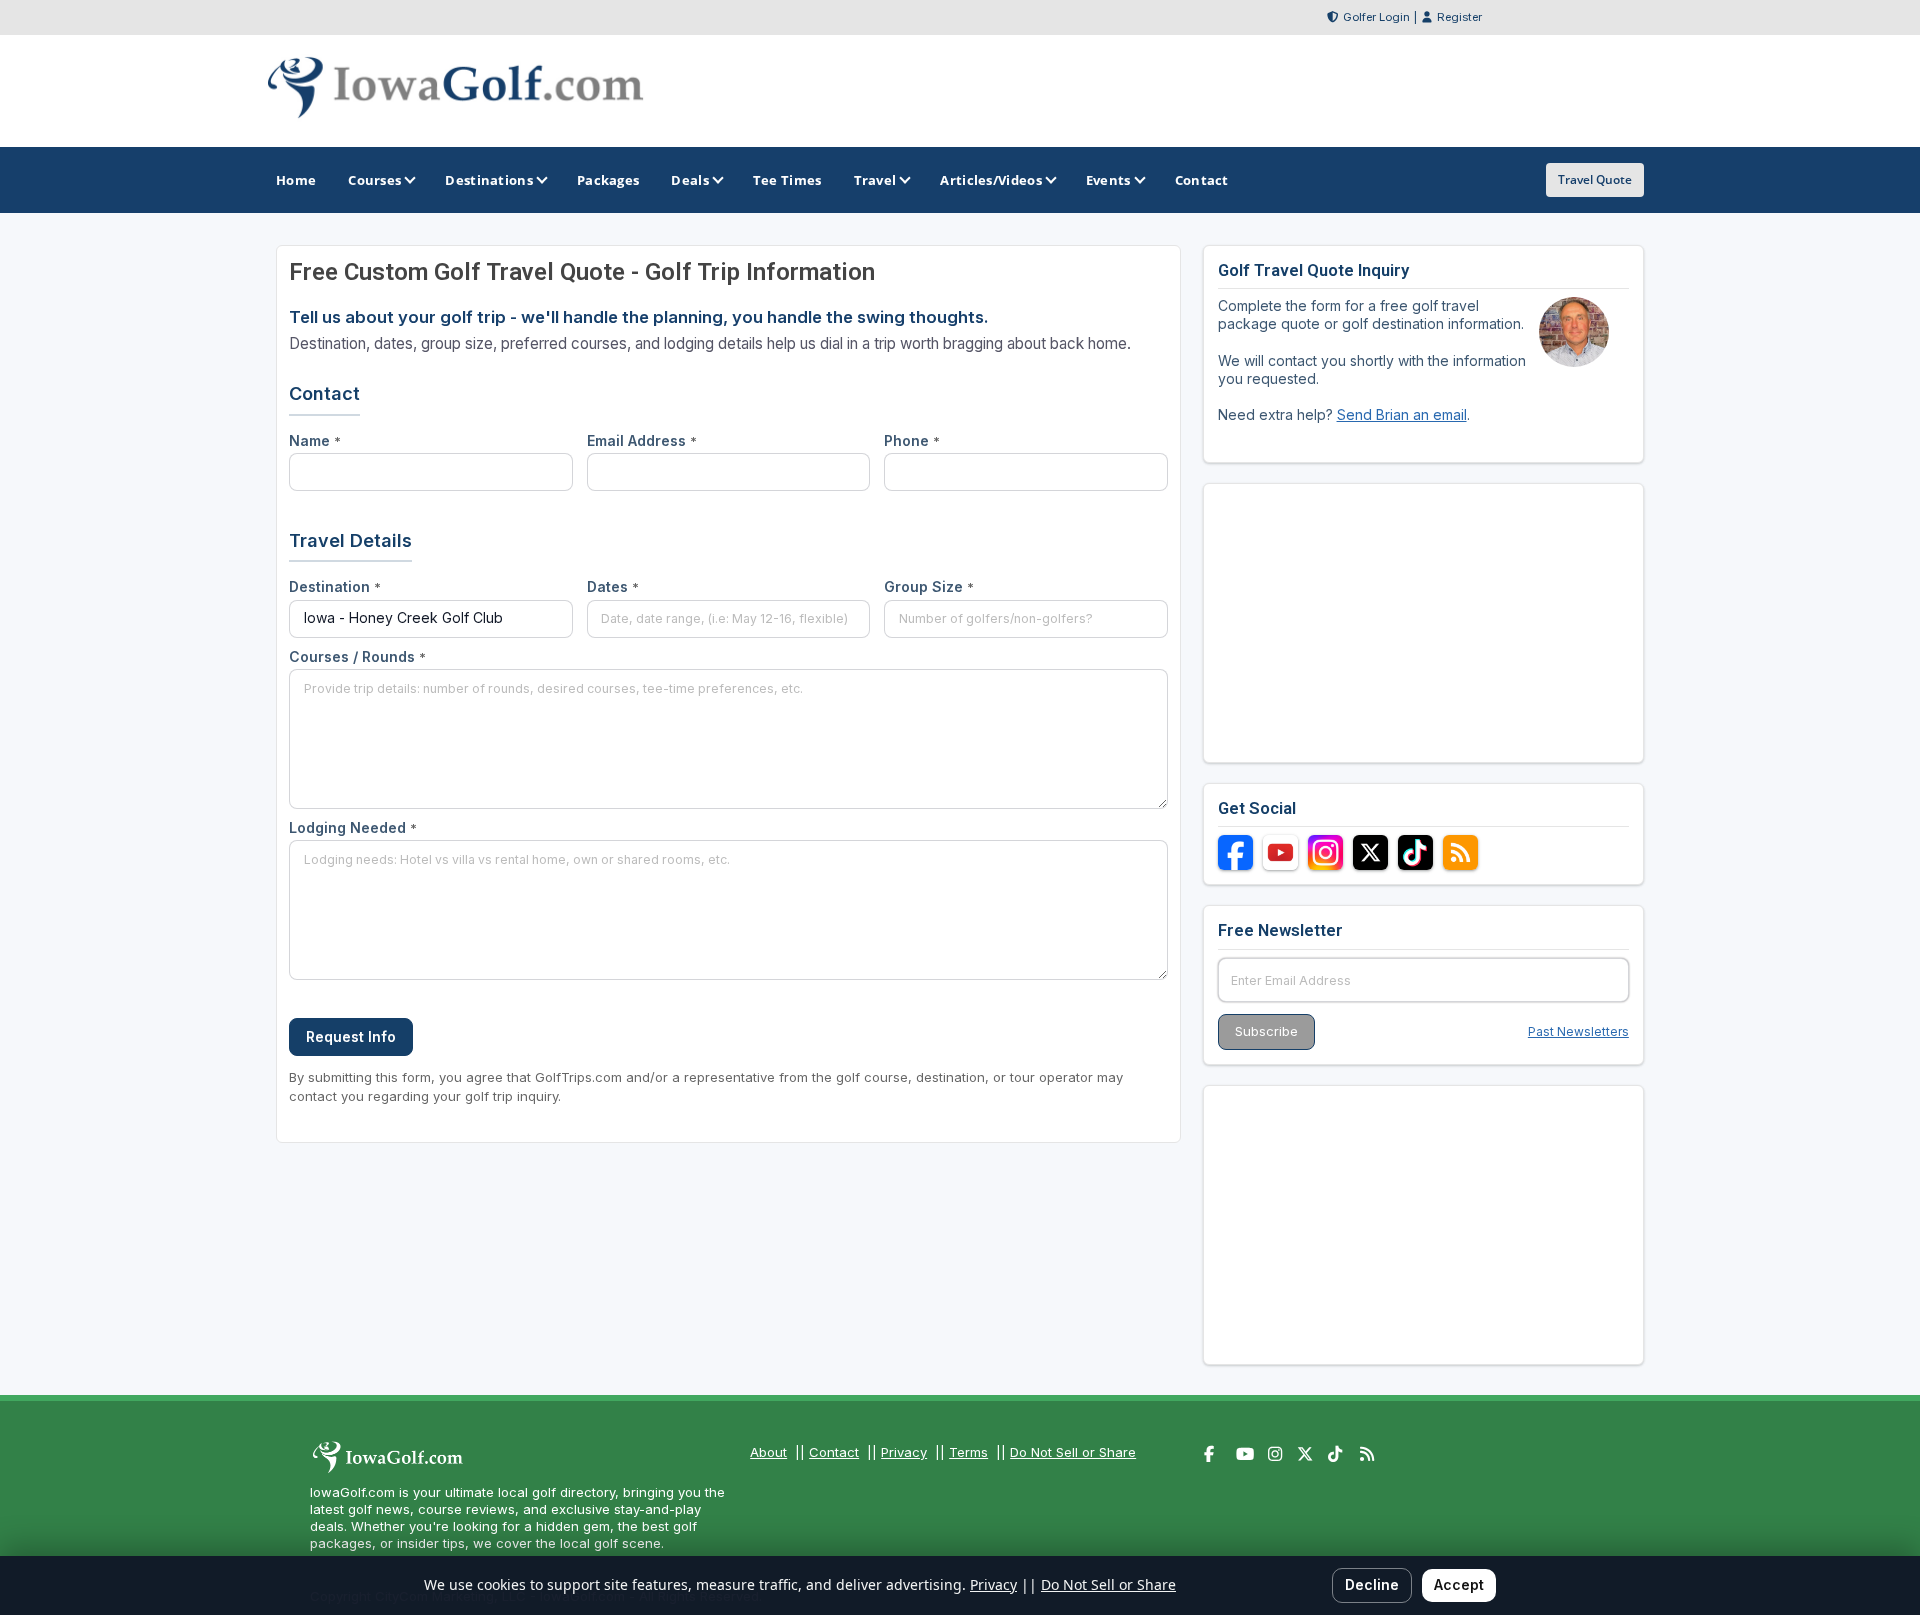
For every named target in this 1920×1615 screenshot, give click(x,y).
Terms (968, 1452)
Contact (834, 1452)
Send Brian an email (1402, 414)
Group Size (929, 586)
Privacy (904, 1452)
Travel (875, 180)
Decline (1372, 1584)
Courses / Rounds (357, 656)
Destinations (489, 180)
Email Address (642, 440)
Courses (374, 180)
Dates (613, 586)
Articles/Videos (991, 180)
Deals (690, 180)
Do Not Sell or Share (1073, 1452)
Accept (1459, 1584)
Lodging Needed (353, 827)
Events (1108, 180)
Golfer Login (1376, 17)
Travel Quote (1595, 179)
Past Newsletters (1578, 1031)
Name (315, 440)
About (768, 1452)
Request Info (351, 1036)
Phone (912, 440)
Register (1459, 17)
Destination (335, 586)
